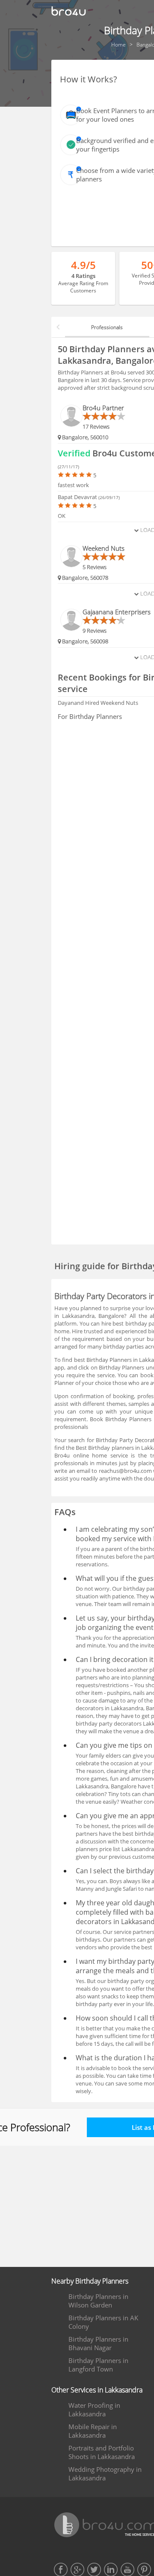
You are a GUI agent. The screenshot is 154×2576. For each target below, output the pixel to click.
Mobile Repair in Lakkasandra (93, 2431)
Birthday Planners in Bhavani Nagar (98, 2343)
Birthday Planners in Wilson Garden (98, 2301)
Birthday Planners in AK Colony (103, 2322)
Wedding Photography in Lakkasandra (105, 2474)
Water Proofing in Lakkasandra (94, 2410)
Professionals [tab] (107, 327)
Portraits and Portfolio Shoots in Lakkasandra (102, 2452)
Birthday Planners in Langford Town (98, 2365)
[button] (58, 327)
